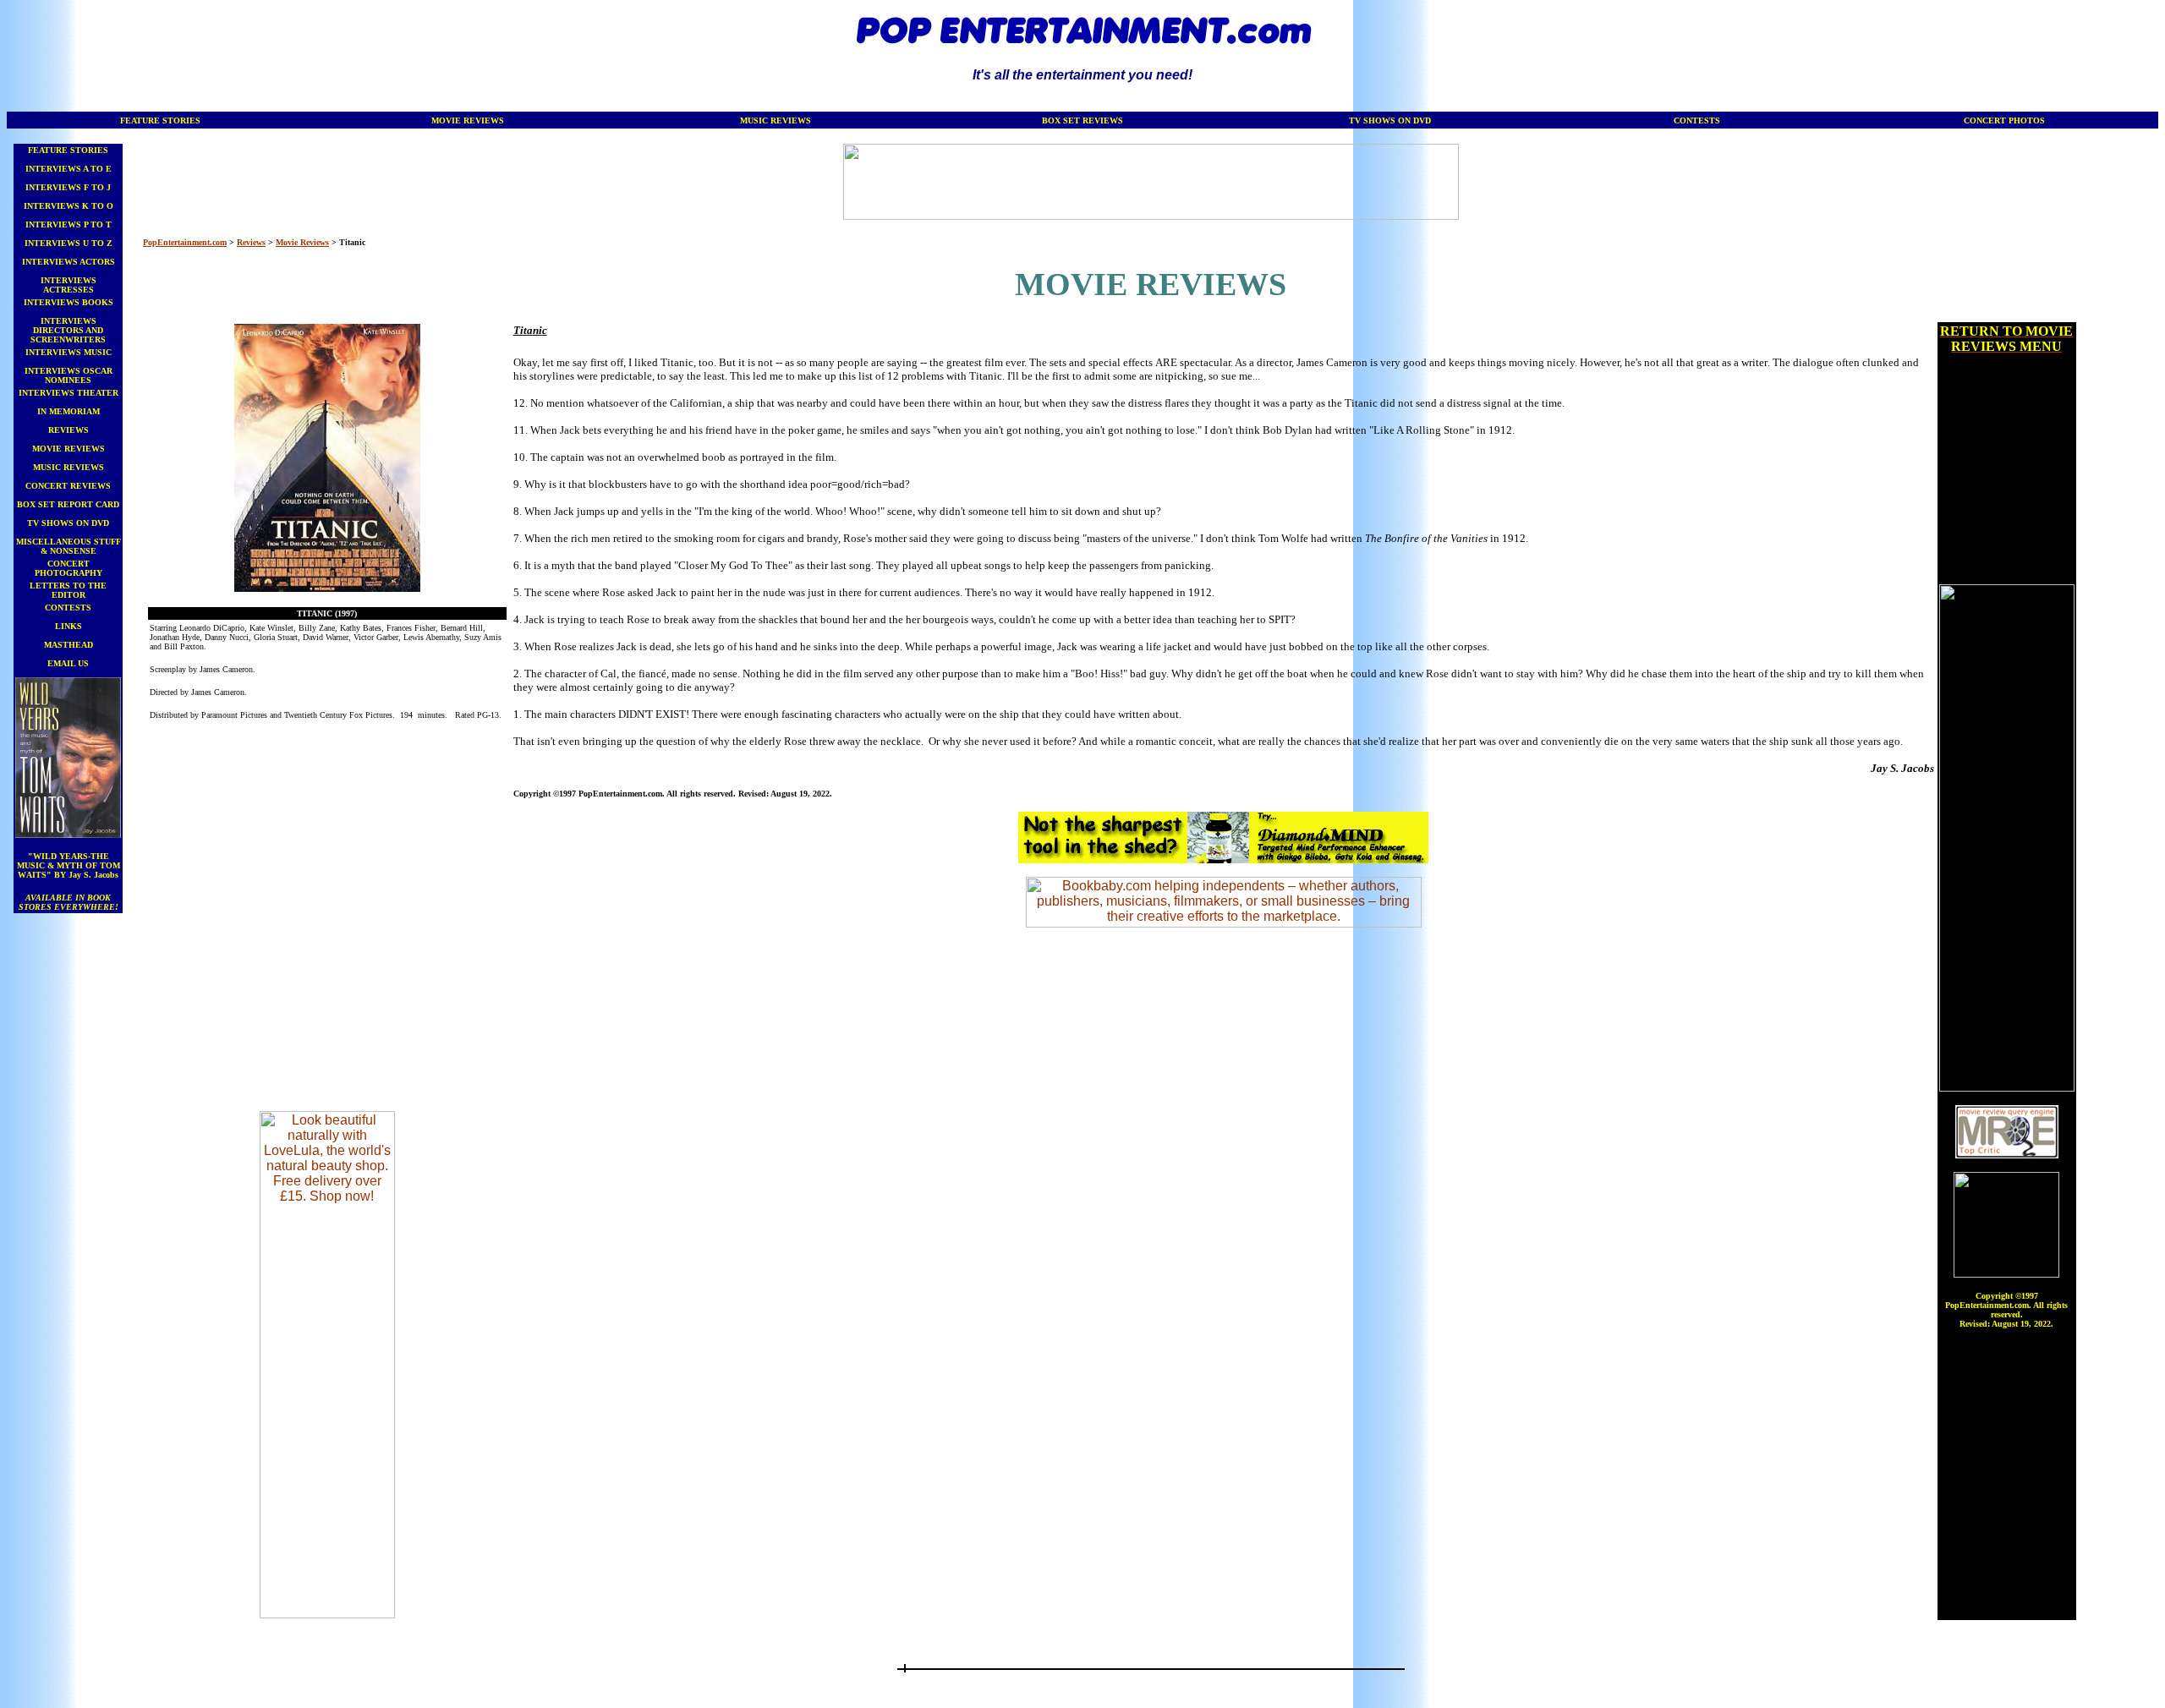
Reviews (251, 242)
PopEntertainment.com (185, 242)
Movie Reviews (302, 242)
